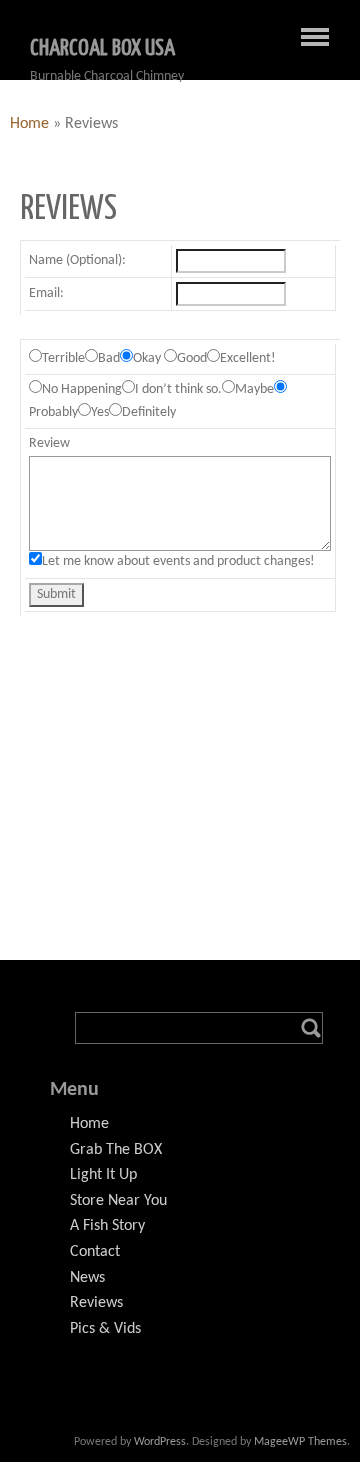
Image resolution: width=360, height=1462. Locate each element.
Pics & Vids (105, 1329)
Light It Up (103, 1175)
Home (29, 124)
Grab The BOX (116, 1150)
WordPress (160, 1442)
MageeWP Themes (300, 1442)
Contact (95, 1252)
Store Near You (118, 1201)
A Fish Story (107, 1226)
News (87, 1278)
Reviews (96, 1303)
